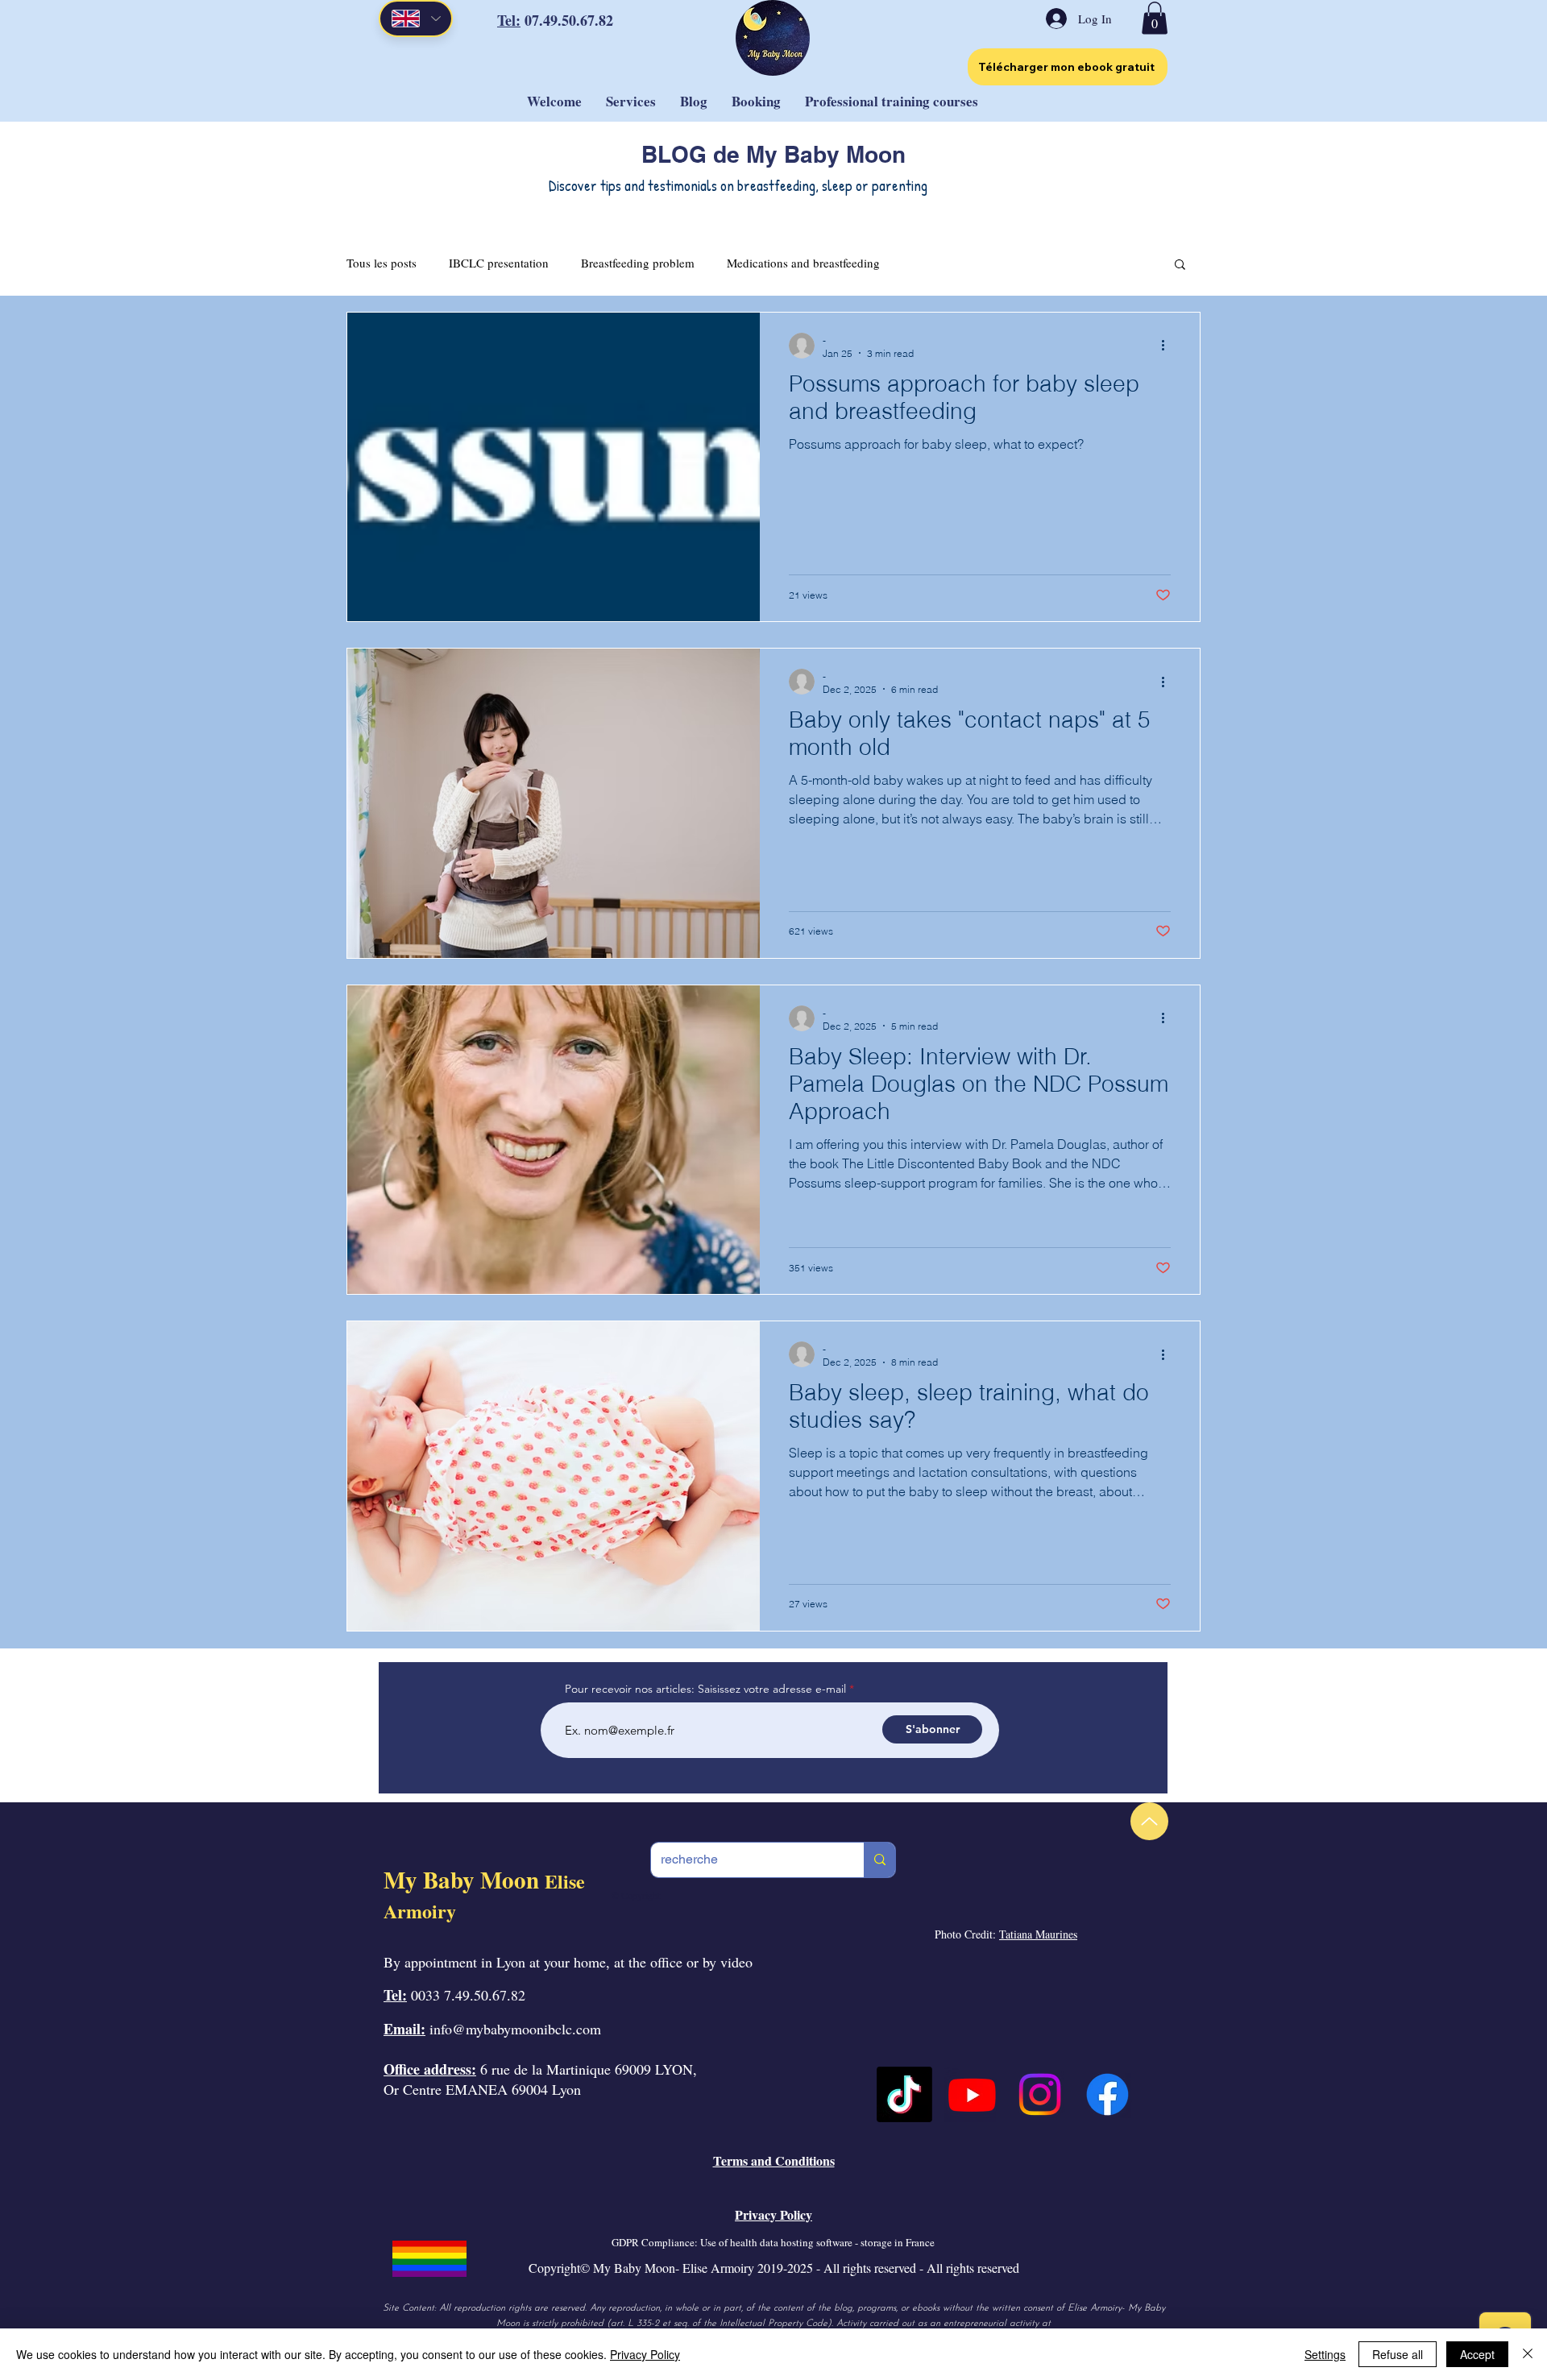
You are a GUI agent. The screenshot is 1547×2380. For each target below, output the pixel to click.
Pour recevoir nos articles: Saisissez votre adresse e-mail (705, 1689)
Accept (1477, 2354)
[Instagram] (1040, 2094)
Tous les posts (382, 263)
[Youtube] (972, 2094)
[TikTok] (904, 2094)
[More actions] (1168, 346)
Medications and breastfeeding (803, 263)
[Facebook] (1107, 2094)
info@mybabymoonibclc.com (515, 2029)
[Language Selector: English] (416, 19)
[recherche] (879, 1860)
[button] (1155, 18)
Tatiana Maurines (1038, 1934)
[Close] (1528, 2354)
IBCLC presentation (499, 263)
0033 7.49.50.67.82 (468, 1995)
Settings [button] (1325, 2354)
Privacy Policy (645, 2354)
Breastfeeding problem (638, 263)
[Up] (1149, 1821)
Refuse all (1398, 2354)
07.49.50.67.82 (569, 20)
